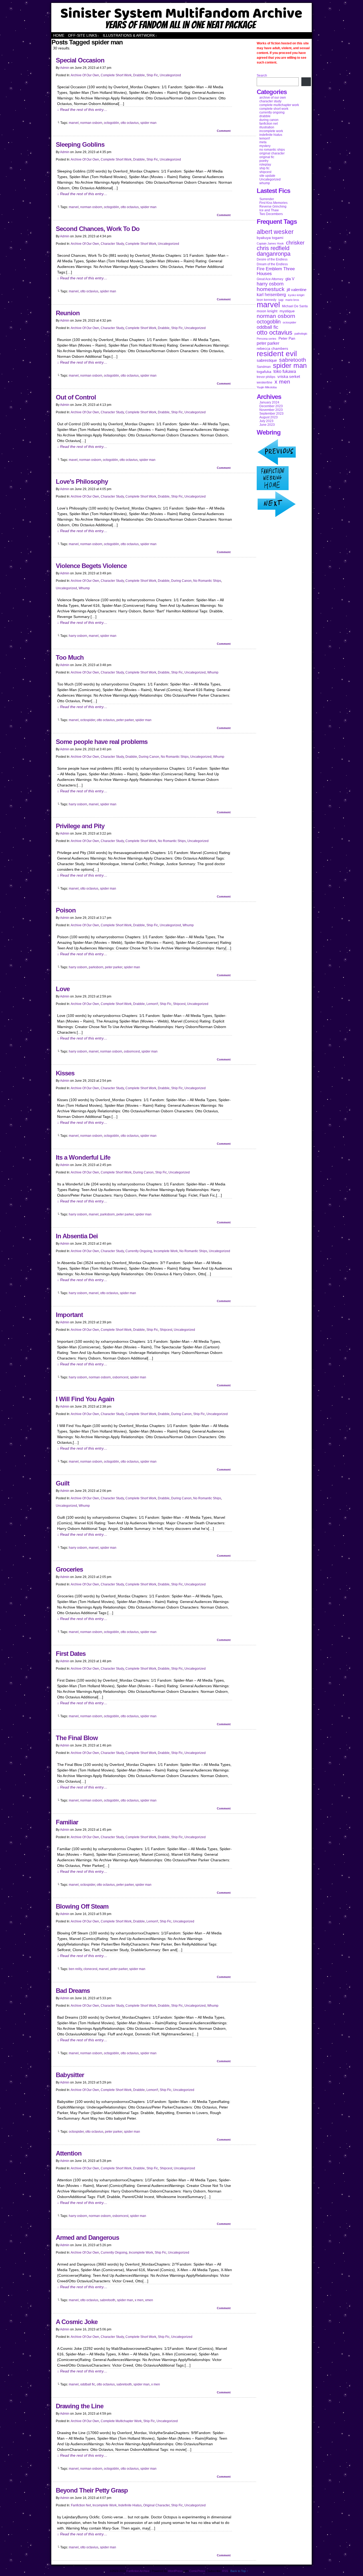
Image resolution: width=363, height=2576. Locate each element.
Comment (224, 131)
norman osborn (91, 123)
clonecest (90, 1969)
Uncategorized (170, 75)
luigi (281, 300)
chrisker (295, 243)
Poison (66, 910)
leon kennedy (267, 300)
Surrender (267, 199)
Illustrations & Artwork (130, 35)
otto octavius (130, 123)
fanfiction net (81, 2505)
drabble (139, 75)
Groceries (69, 1569)
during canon (181, 581)
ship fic (152, 75)
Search (262, 75)
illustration (267, 127)
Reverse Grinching (273, 207)
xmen (149, 2300)
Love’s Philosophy (82, 481)
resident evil (277, 353)
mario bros (292, 300)
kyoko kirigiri (296, 295)
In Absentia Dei (77, 1236)
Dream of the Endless (272, 264)
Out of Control (76, 397)
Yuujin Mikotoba (267, 387)
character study (112, 244)
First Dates (71, 1654)
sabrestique (267, 360)
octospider (88, 720)
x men (139, 2300)
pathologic (301, 334)
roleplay (265, 165)
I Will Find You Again (85, 1399)
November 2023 (271, 410)
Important (69, 1315)
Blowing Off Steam (82, 1906)
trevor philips (266, 377)
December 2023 (271, 406)
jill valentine (297, 290)
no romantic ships (207, 581)
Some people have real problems (102, 742)
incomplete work (166, 1251)
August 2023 (269, 417)
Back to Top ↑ (239, 2571)
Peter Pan (287, 338)
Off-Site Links (84, 35)
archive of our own (85, 75)
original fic (267, 157)
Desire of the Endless (272, 259)
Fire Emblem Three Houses (276, 271)
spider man (148, 123)
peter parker (125, 720)
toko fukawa (285, 371)
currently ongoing (139, 1251)
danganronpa (274, 254)
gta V (290, 279)
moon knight (267, 311)
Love (63, 989)
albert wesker (275, 232)
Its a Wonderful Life (83, 1157)
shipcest (179, 1004)
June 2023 (267, 425)
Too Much (70, 657)
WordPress (175, 2571)
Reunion (68, 313)
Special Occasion (80, 60)
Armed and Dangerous (87, 2238)
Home (59, 35)
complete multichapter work (121, 2421)
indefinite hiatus (130, 2505)
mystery (265, 146)
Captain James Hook (270, 243)
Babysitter (70, 2075)
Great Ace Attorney (270, 279)
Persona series (267, 339)
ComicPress (197, 2571)
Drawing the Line (80, 2406)
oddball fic (88, 2384)
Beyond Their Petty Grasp (92, 2490)
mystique (287, 311)
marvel (74, 123)
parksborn (96, 967)
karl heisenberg (271, 295)
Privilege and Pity (80, 826)
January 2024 (269, 402)
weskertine (265, 382)
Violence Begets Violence (91, 566)
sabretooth (108, 2300)
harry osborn (78, 636)
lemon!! (152, 1004)
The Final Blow (77, 1738)
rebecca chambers (272, 348)
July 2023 (266, 421)
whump (84, 588)
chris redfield (273, 248)
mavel (73, 460)
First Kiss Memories (273, 203)
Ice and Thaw (269, 210)
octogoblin (111, 123)
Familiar (67, 1822)
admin (65, 68)
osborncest (132, 1051)
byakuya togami (270, 238)
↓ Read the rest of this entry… (82, 110)
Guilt (63, 1483)
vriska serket (289, 376)
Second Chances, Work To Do (98, 229)
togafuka (264, 372)
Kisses (65, 1073)
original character (156, 2505)
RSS (225, 2571)
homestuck (271, 289)
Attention (69, 2153)
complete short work (116, 75)
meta (263, 142)
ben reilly (75, 1969)
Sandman (264, 367)
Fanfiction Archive (181, 18)
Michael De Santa (295, 306)
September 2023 (271, 414)
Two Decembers (271, 214)
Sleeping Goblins (80, 144)
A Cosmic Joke (77, 2322)
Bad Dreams (73, 1991)
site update (267, 176)
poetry (264, 161)
